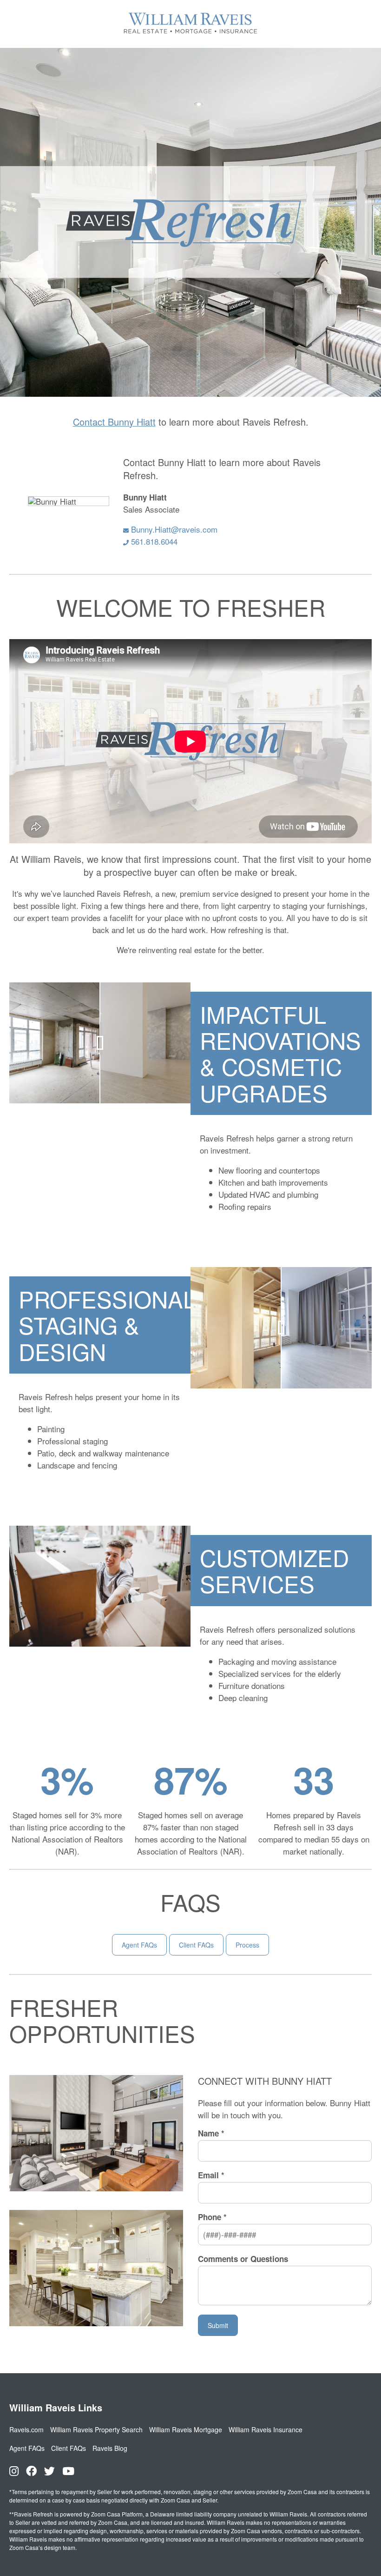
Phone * (212, 2217)
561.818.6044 (153, 541)
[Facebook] (31, 2471)
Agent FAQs (139, 1945)
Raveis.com (26, 2429)
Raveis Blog (110, 2448)
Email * (211, 2176)
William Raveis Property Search (96, 2429)
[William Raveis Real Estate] (190, 34)
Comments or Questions (243, 2259)
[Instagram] (14, 2471)
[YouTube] (68, 2471)
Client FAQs (196, 1945)
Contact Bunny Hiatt (114, 422)
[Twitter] (49, 2471)
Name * (211, 2134)
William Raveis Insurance (266, 2429)
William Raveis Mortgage (186, 2429)
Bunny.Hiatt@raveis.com (173, 529)
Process (247, 1945)
